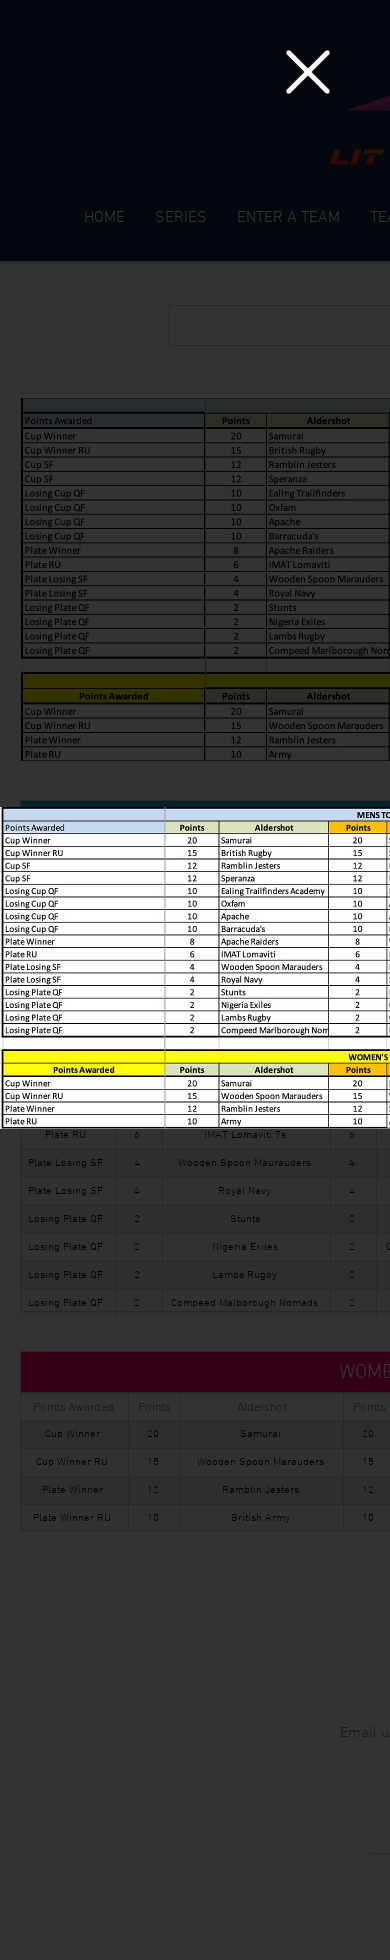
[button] (308, 72)
